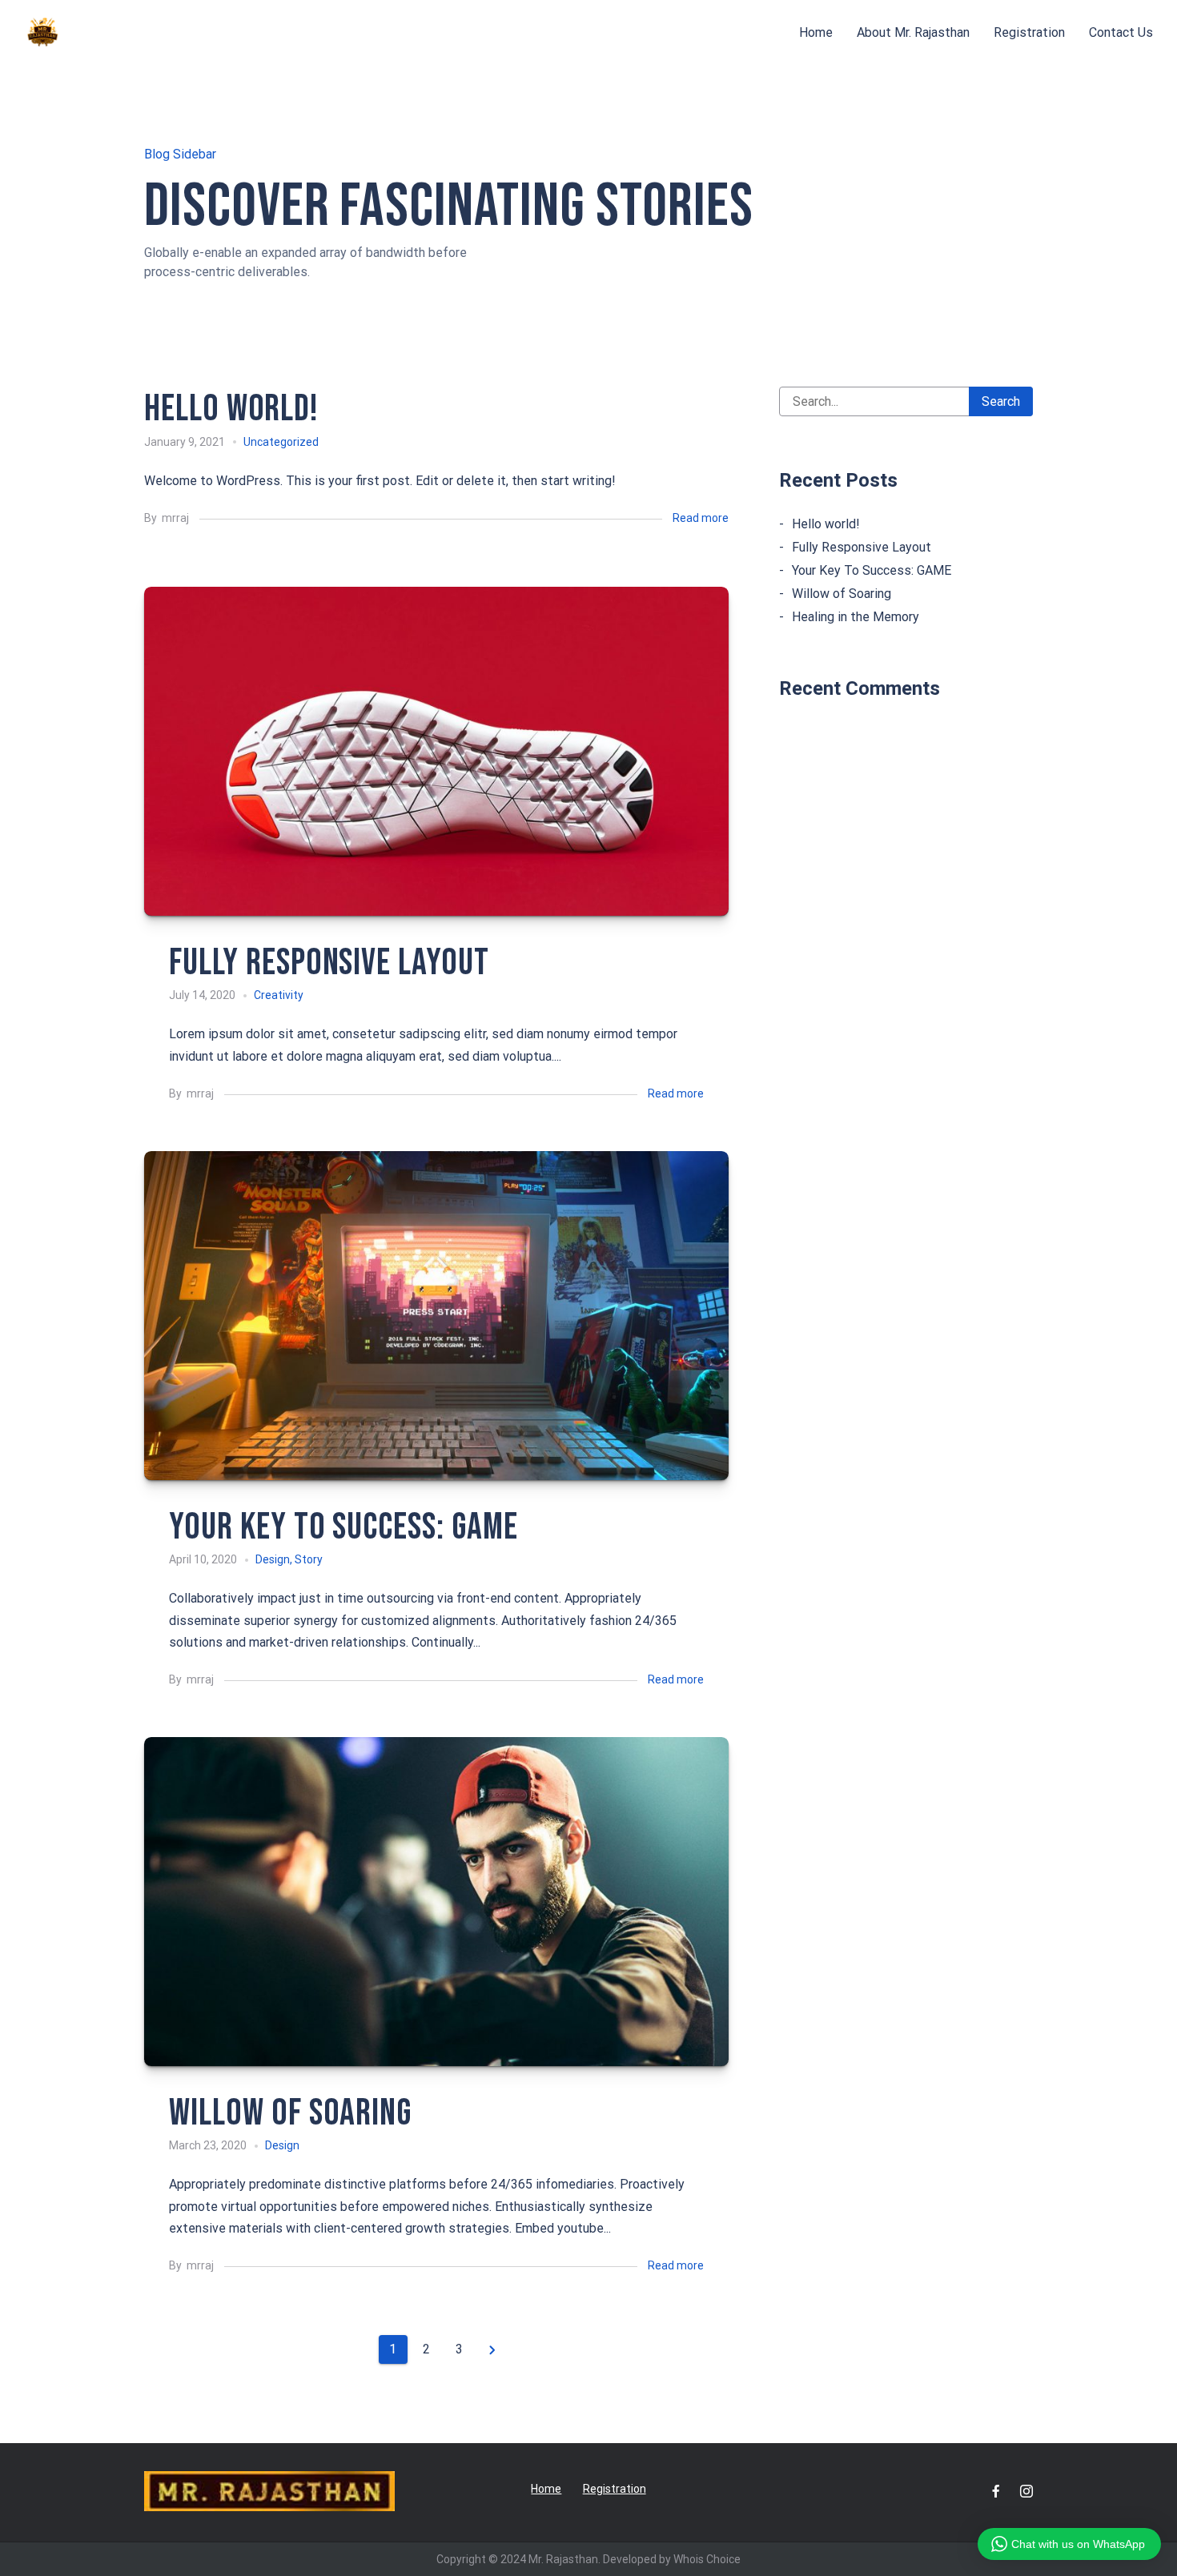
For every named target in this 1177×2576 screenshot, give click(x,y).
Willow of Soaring (842, 594)
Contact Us (1121, 32)
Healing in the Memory (856, 617)
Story (309, 1559)
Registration (1029, 32)
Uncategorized (281, 442)
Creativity (279, 995)
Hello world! (826, 524)
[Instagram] (1026, 2491)
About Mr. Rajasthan (913, 32)
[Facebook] (996, 2491)
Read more (701, 518)
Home (816, 32)
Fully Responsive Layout (862, 547)
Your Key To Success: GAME (872, 570)
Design (273, 1559)
